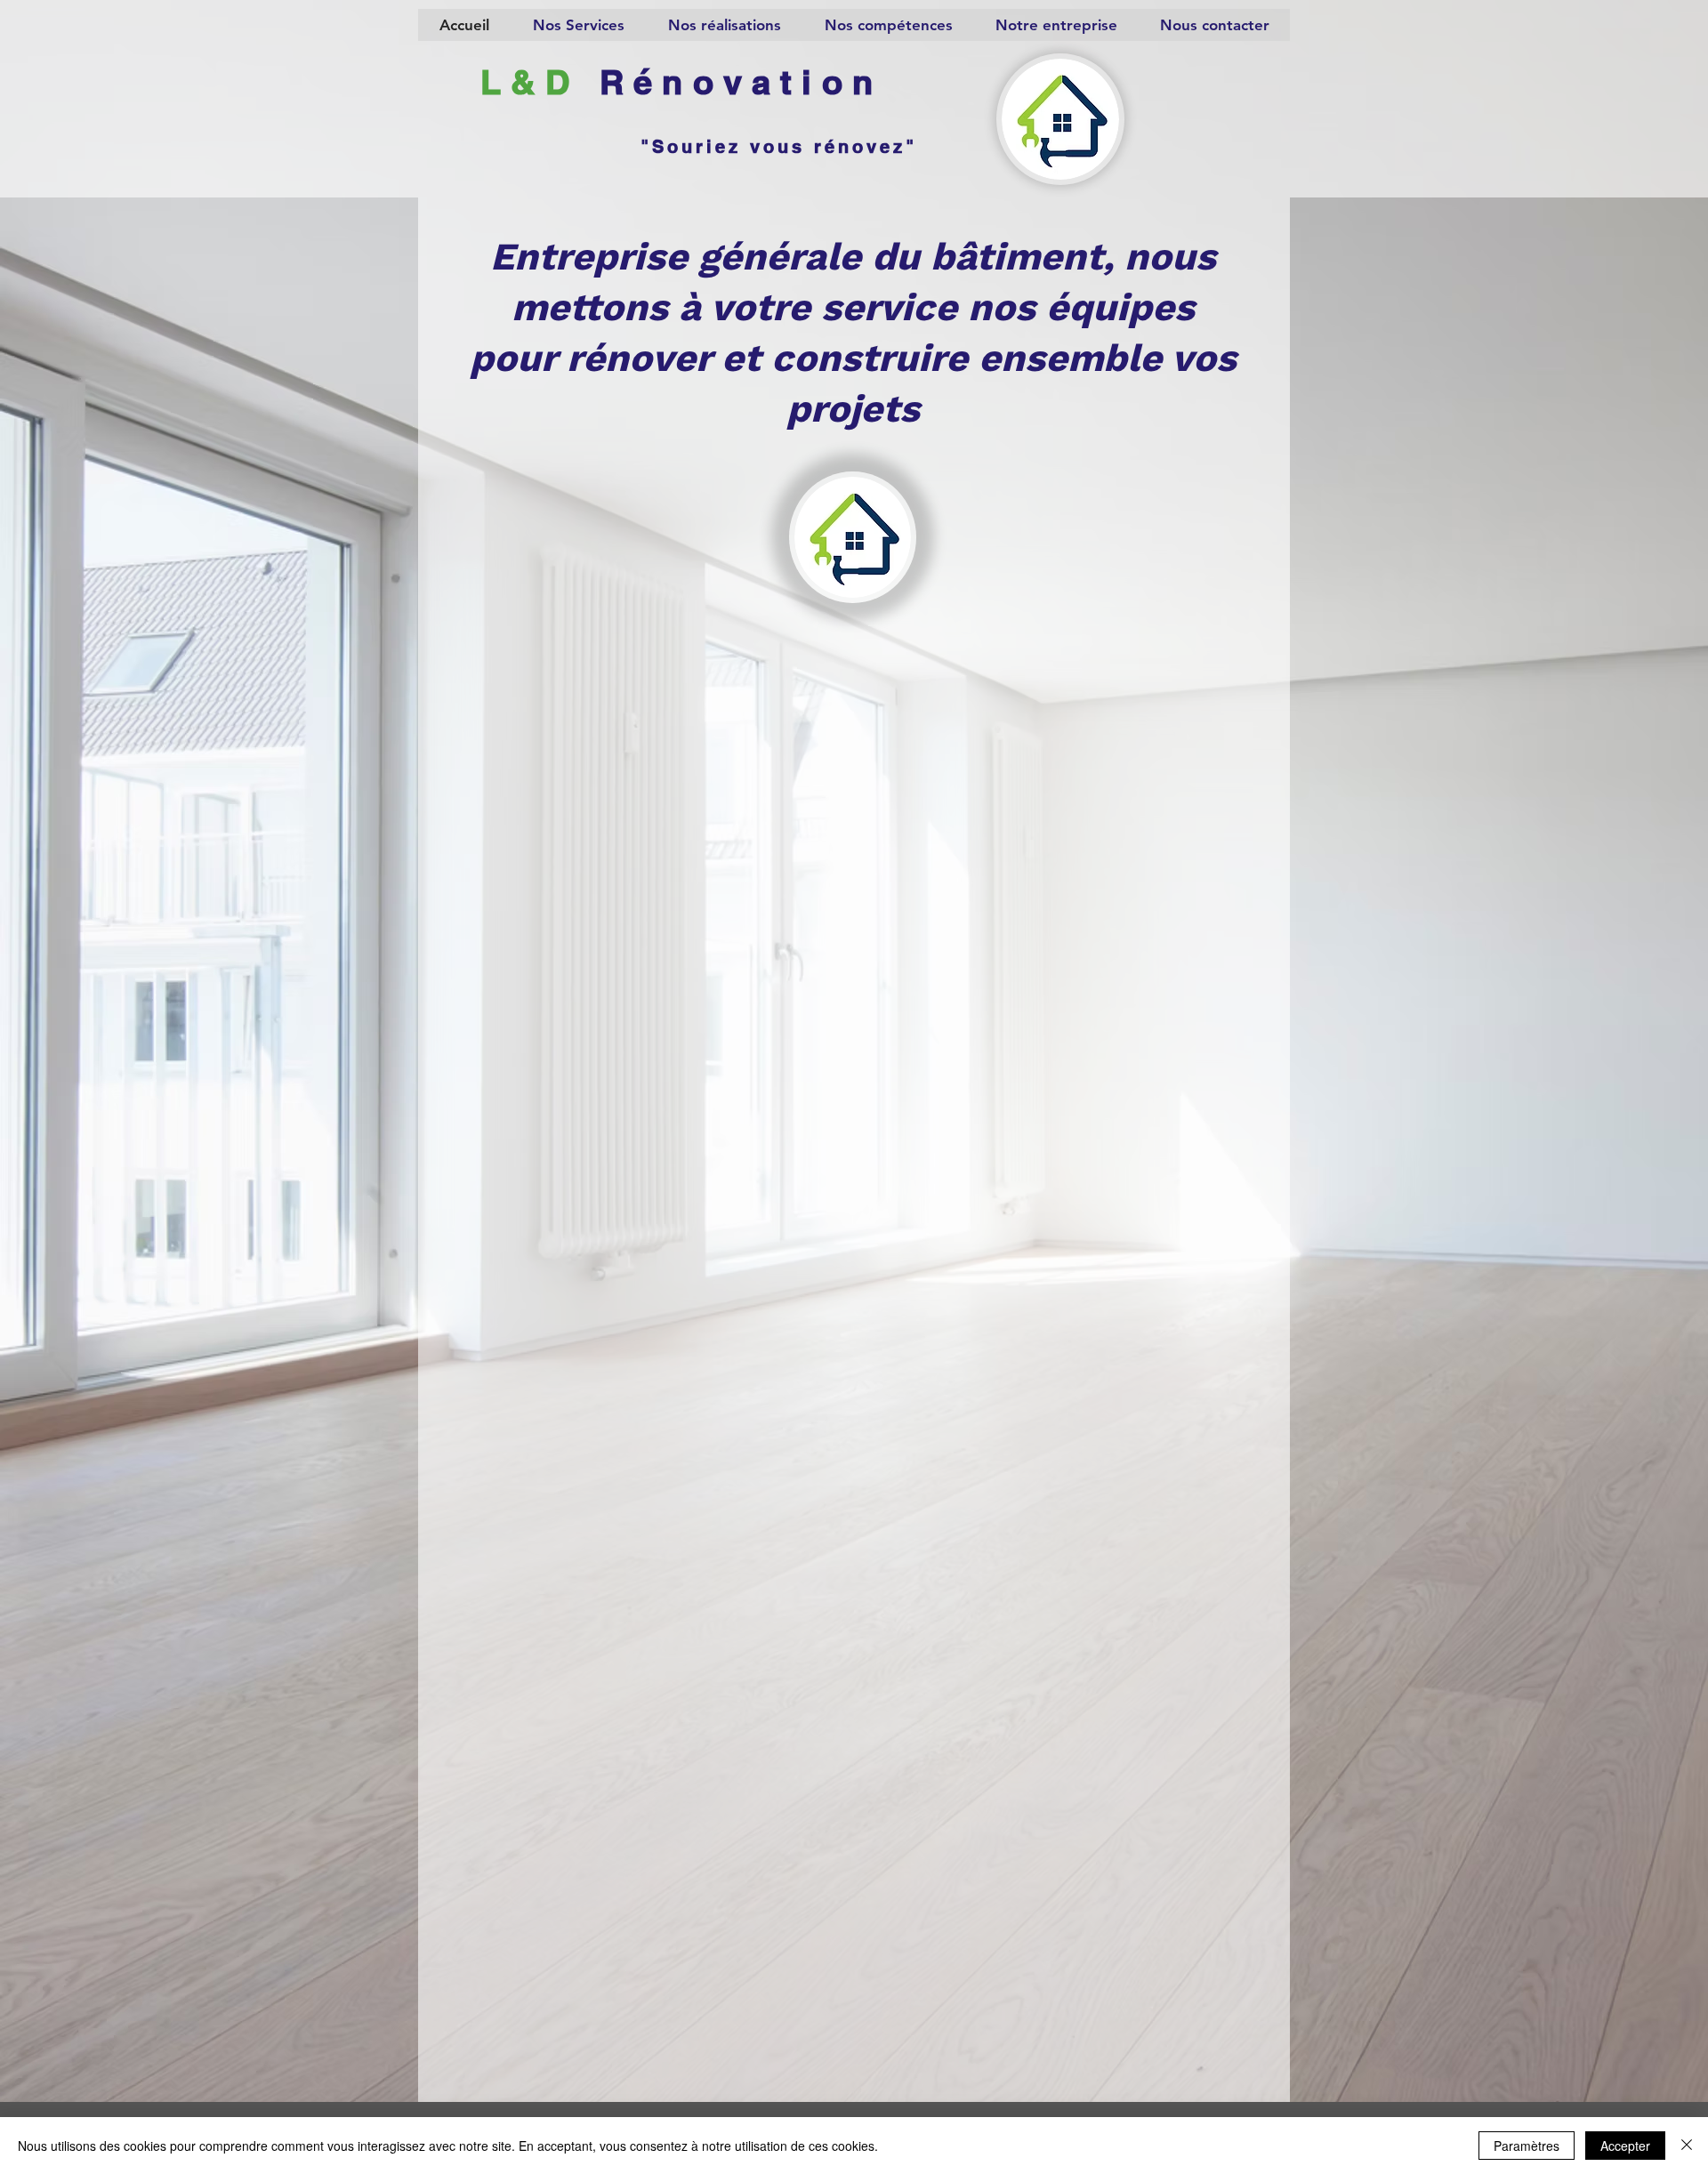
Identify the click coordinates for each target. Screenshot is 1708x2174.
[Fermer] (1687, 2146)
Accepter (1625, 2146)
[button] (578, 25)
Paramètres (1527, 2146)
